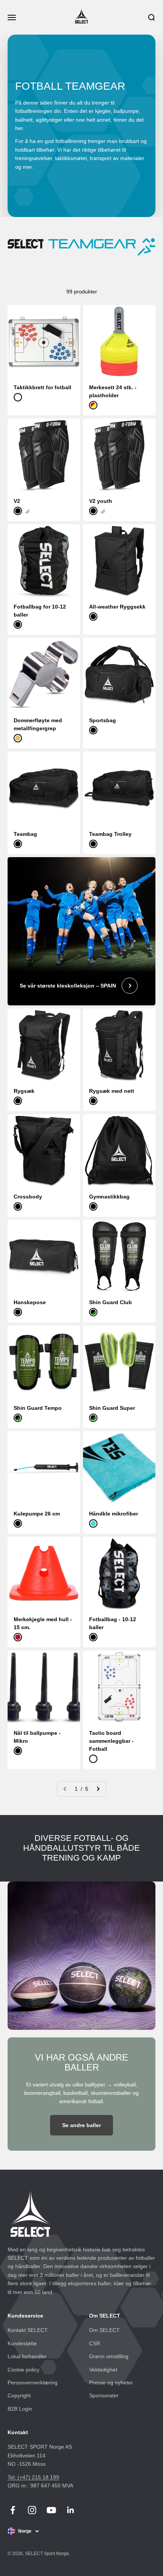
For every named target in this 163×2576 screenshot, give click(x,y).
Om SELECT (104, 2330)
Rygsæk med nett (112, 1091)
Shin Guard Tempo (38, 1408)
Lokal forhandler (27, 2356)
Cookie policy (24, 2370)
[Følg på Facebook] (13, 2510)
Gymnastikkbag (109, 1197)
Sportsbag (103, 720)
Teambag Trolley (110, 834)
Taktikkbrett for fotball (42, 387)
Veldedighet (103, 2370)
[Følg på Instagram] (32, 2510)
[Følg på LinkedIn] (71, 2510)
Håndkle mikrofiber (114, 1514)
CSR (95, 2343)
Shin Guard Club (110, 1302)
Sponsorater (104, 2395)
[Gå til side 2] (98, 1789)
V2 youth (101, 501)
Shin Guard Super (112, 1408)
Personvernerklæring (33, 2383)
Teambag (25, 834)
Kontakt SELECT (28, 2330)
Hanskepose (30, 1302)
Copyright (19, 2395)
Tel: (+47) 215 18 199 (33, 2477)
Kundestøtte (22, 2343)
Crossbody (28, 1197)
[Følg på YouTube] (51, 2510)
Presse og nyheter (111, 2383)
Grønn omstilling (109, 2356)
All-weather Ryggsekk (117, 607)
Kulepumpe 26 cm (37, 1514)
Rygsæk (24, 1091)
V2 (17, 501)
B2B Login (20, 2409)
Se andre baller (81, 2125)
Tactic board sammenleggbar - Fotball (111, 1741)
